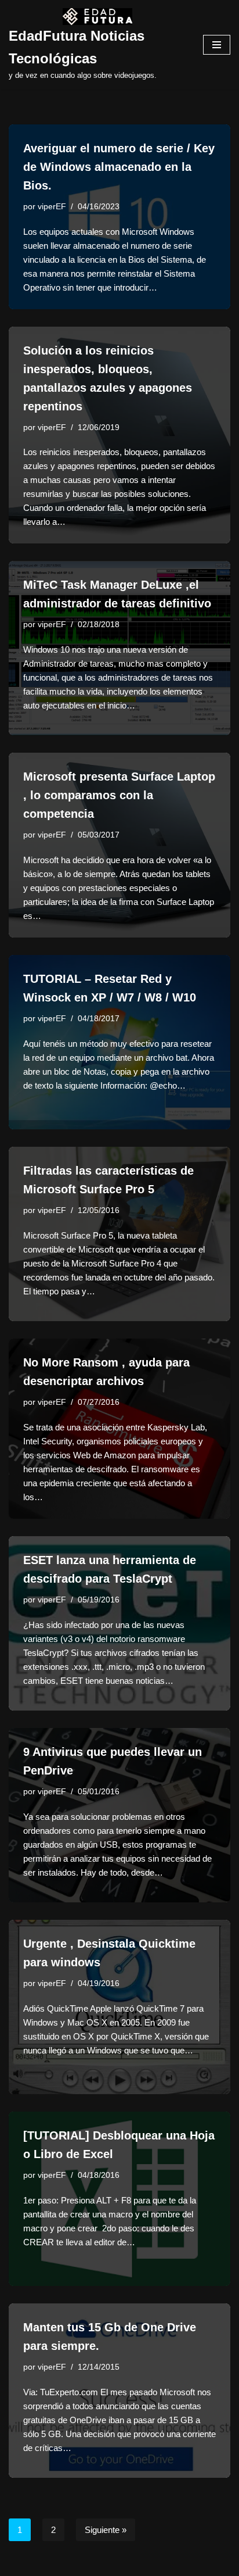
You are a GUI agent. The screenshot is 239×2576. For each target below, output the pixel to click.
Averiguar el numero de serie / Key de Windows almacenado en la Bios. (119, 167)
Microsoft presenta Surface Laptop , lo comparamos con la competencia (119, 795)
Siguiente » (106, 2530)
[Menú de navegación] (217, 45)
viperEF (52, 207)
